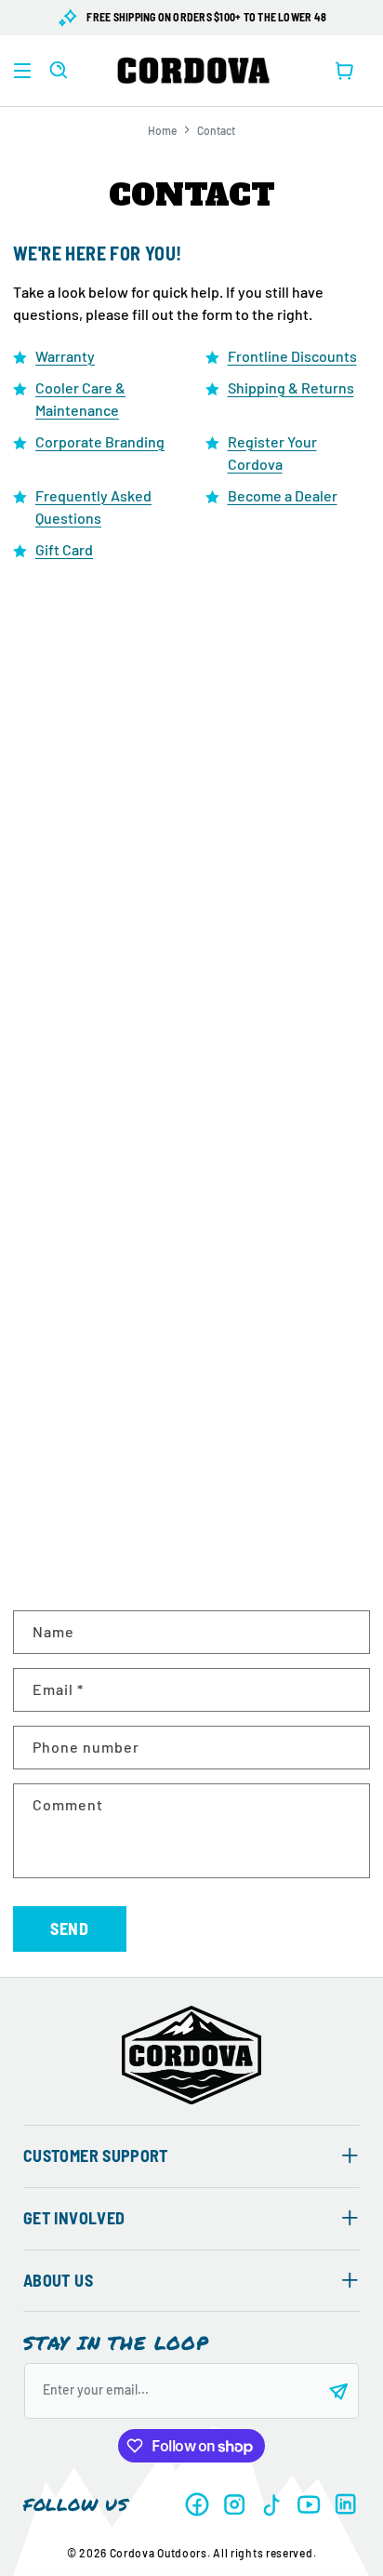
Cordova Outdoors (158, 2553)
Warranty (65, 356)
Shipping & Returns (291, 387)
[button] (22, 71)
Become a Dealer (283, 495)
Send (70, 1929)
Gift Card (64, 549)
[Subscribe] (338, 2391)
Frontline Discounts (292, 356)
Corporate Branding (100, 441)
